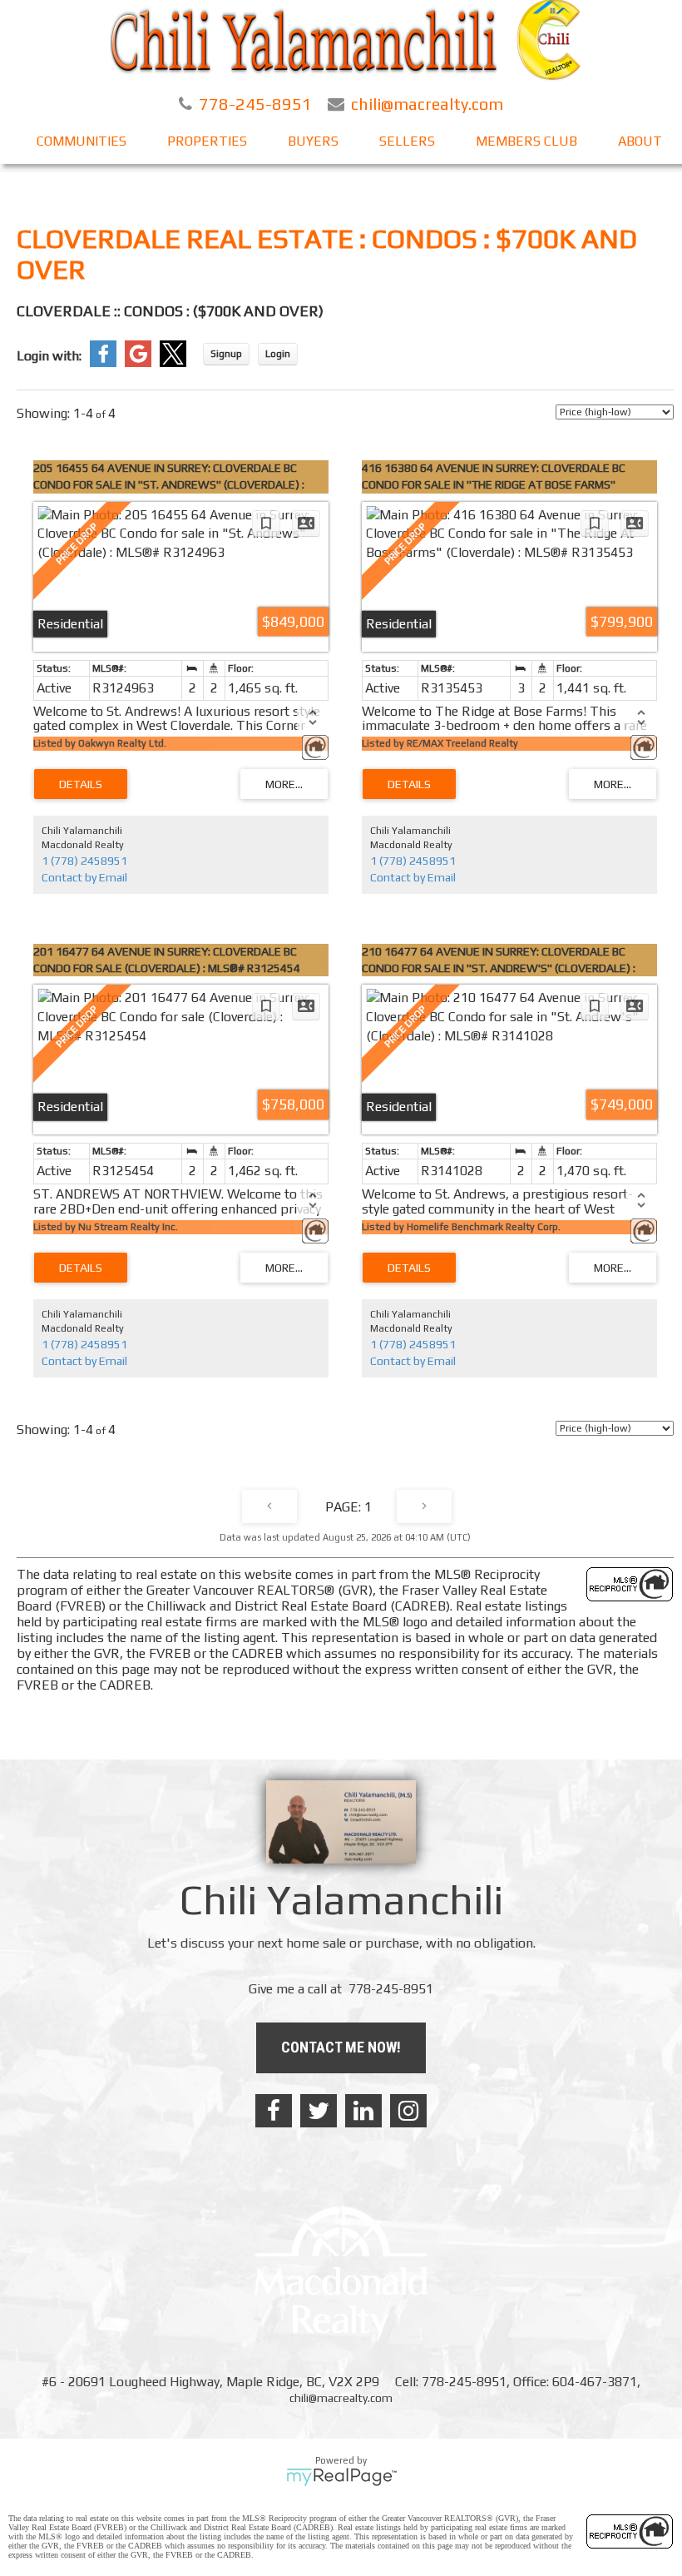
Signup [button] (226, 354)
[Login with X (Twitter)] (173, 363)
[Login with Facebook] (103, 363)
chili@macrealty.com (341, 2398)
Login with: (49, 356)
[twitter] (319, 2111)
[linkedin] (363, 2111)
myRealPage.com (341, 2477)
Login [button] (278, 354)
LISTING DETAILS (81, 784)
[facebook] (274, 2111)
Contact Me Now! (341, 2047)
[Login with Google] (138, 363)
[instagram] (408, 2111)
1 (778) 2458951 (84, 861)
